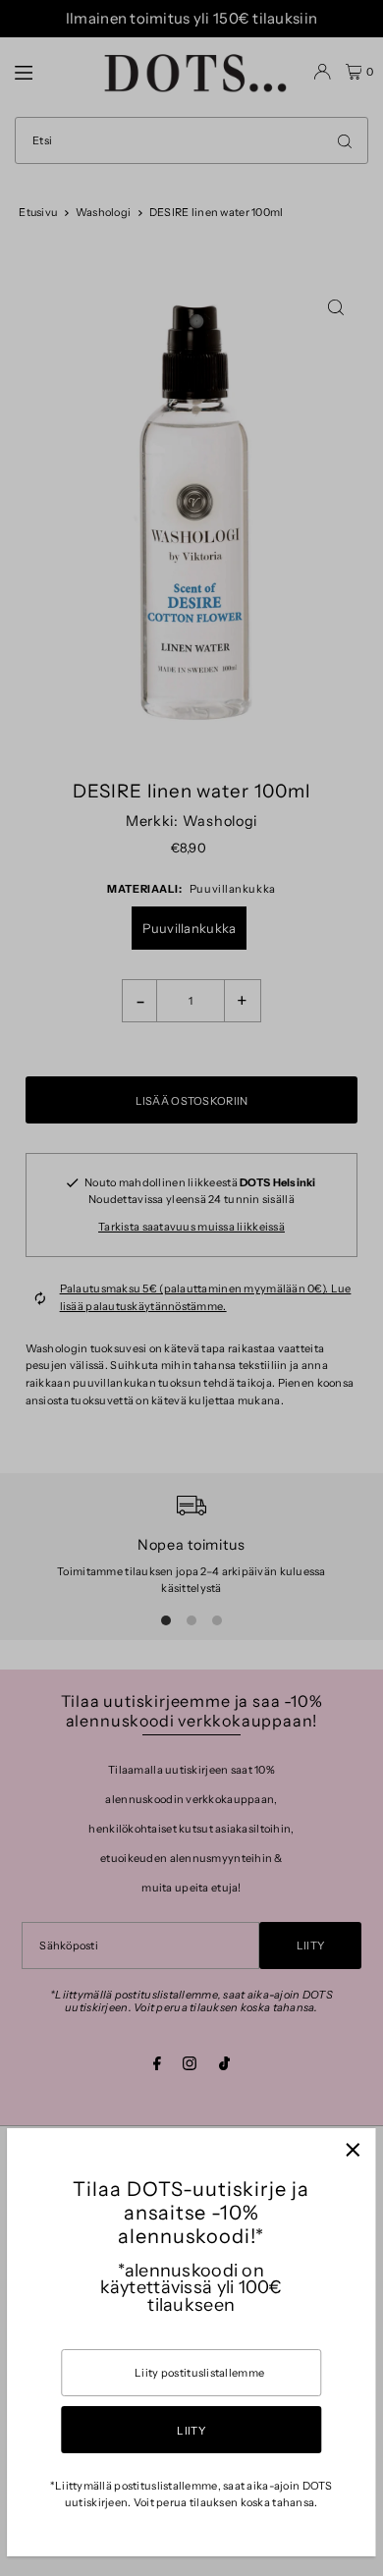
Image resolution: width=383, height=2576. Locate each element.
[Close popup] (353, 2150)
